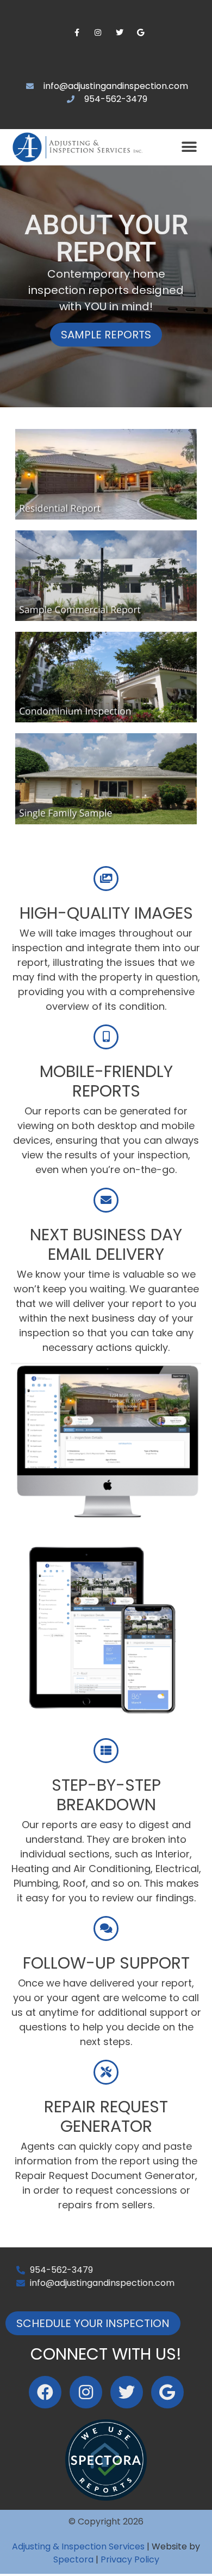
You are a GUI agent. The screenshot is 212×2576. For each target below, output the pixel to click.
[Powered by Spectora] (106, 2498)
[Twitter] (119, 33)
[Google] (141, 33)
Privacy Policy (130, 2559)
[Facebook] (45, 2392)
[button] (189, 147)
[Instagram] (98, 33)
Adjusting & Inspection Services (78, 2546)
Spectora (73, 2559)
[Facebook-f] (77, 33)
